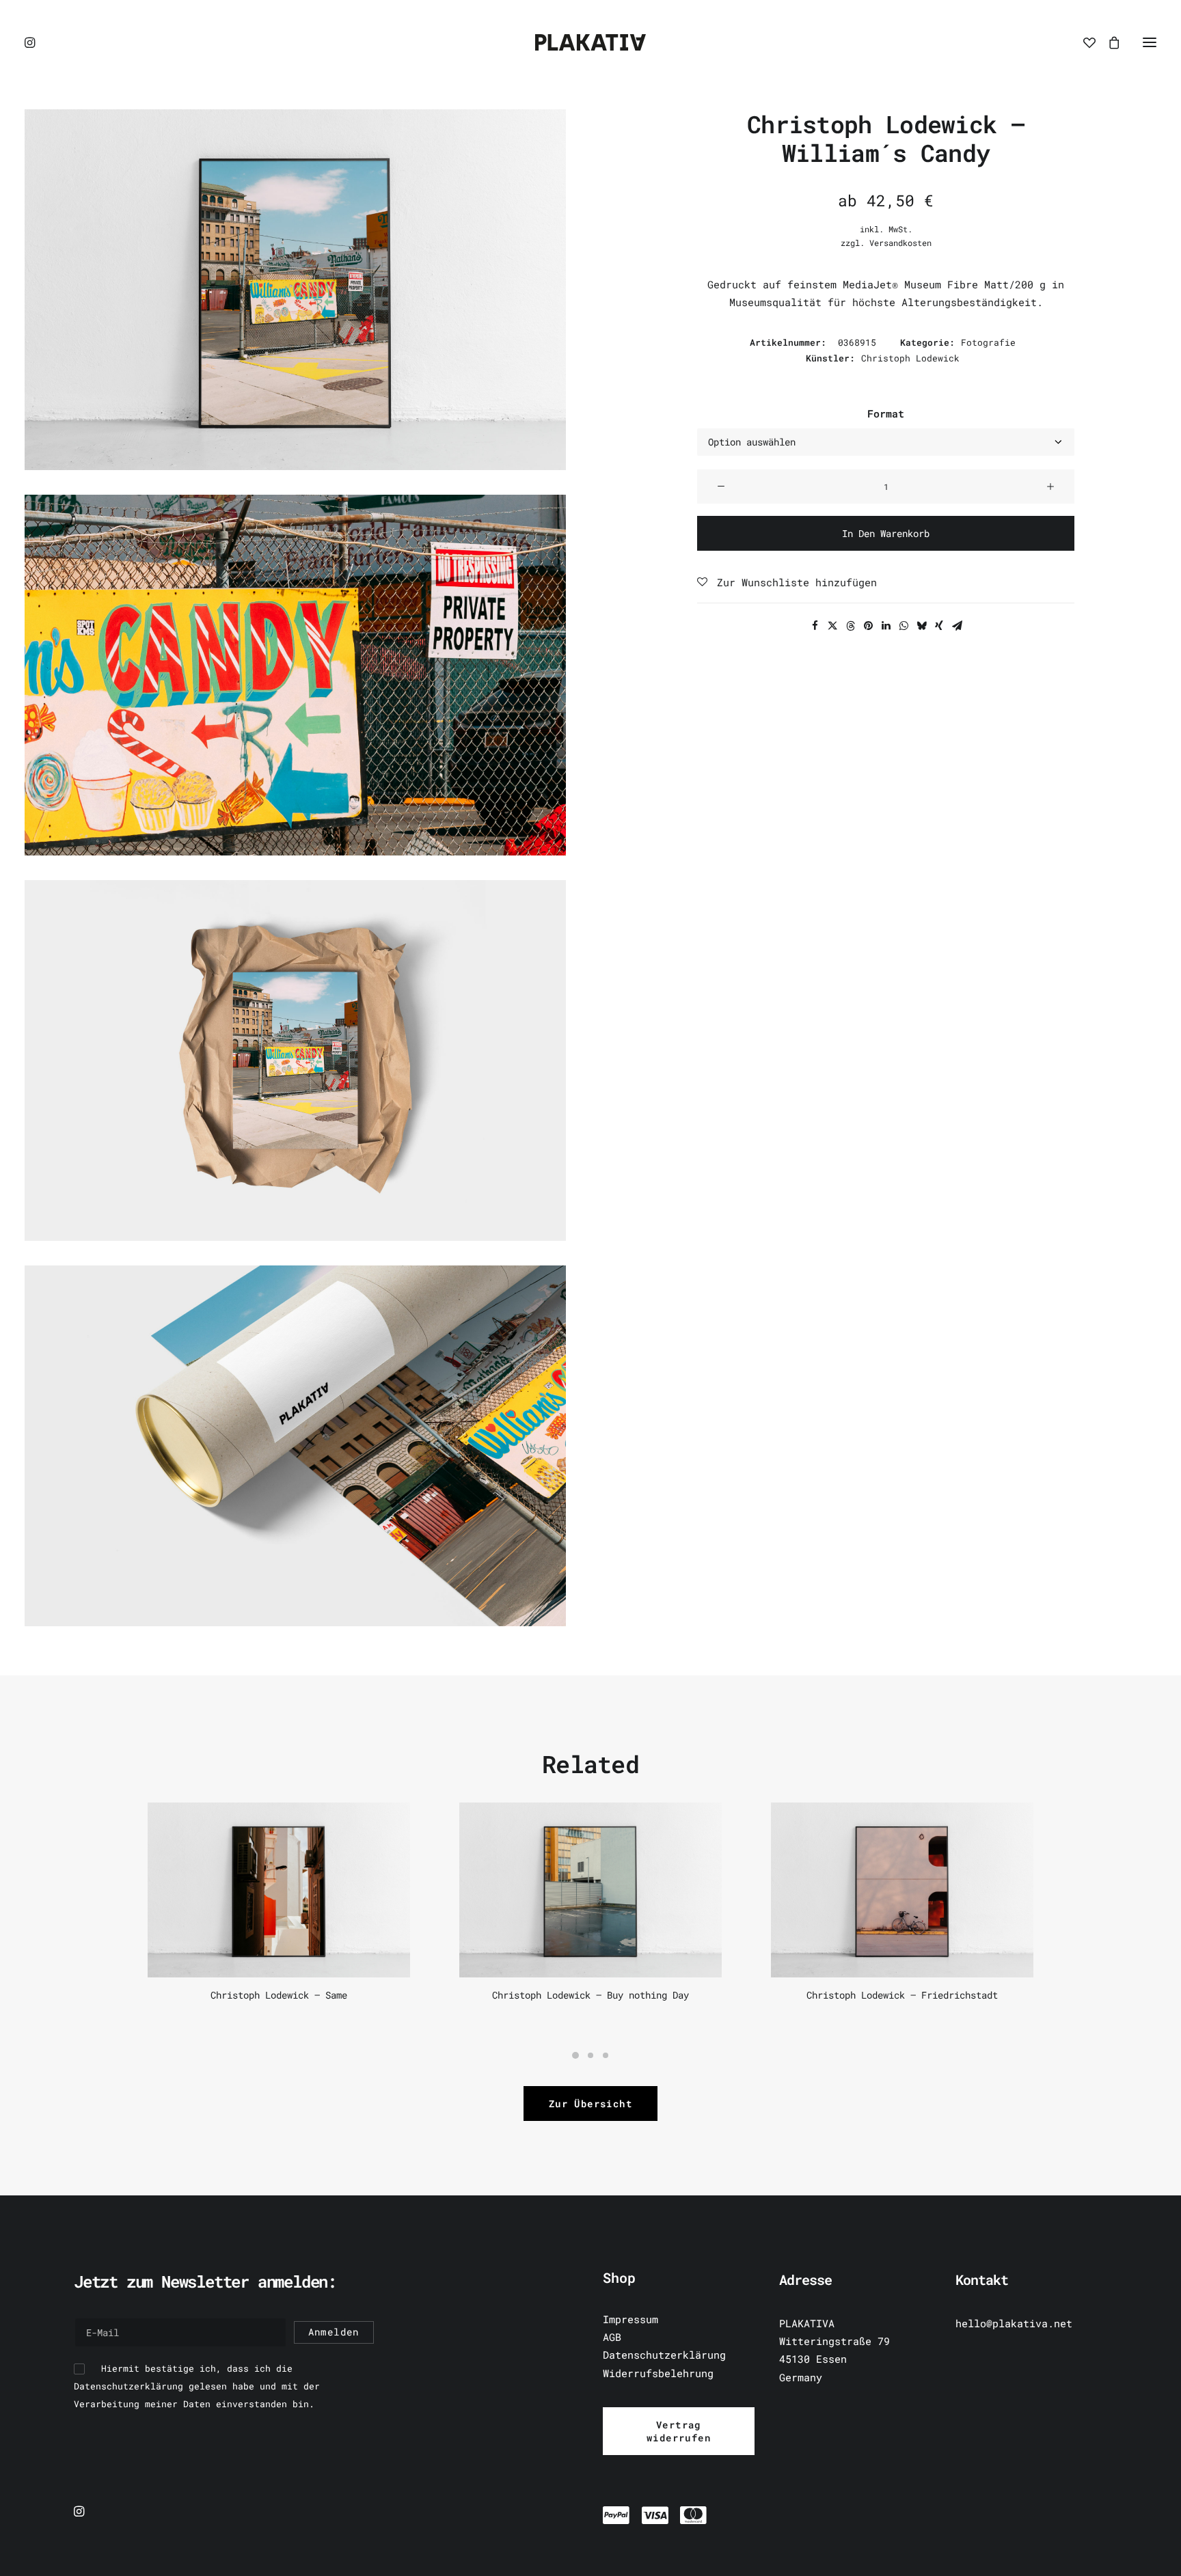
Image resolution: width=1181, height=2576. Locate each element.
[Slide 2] (590, 2055)
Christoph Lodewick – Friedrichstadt (902, 1995)
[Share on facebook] (815, 626)
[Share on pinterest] (868, 626)
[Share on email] (957, 626)
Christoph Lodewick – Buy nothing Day (590, 1995)
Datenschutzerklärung (664, 2355)
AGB (612, 2337)
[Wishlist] (1083, 42)
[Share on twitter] (832, 626)
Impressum (630, 2319)
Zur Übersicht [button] (590, 2104)
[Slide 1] (575, 2055)
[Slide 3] (606, 2055)
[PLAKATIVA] (590, 42)
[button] (31, 42)
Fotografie (988, 342)
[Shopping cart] (1108, 42)
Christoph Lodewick (910, 358)
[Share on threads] (850, 626)
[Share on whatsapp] (904, 626)
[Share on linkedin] (886, 626)
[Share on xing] (939, 626)
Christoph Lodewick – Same (279, 1995)
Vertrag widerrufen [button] (679, 2431)
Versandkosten (900, 243)
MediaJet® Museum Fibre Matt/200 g (944, 284)
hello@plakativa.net (1014, 2323)
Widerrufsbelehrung (658, 2373)
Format (886, 413)
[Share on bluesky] (921, 626)
